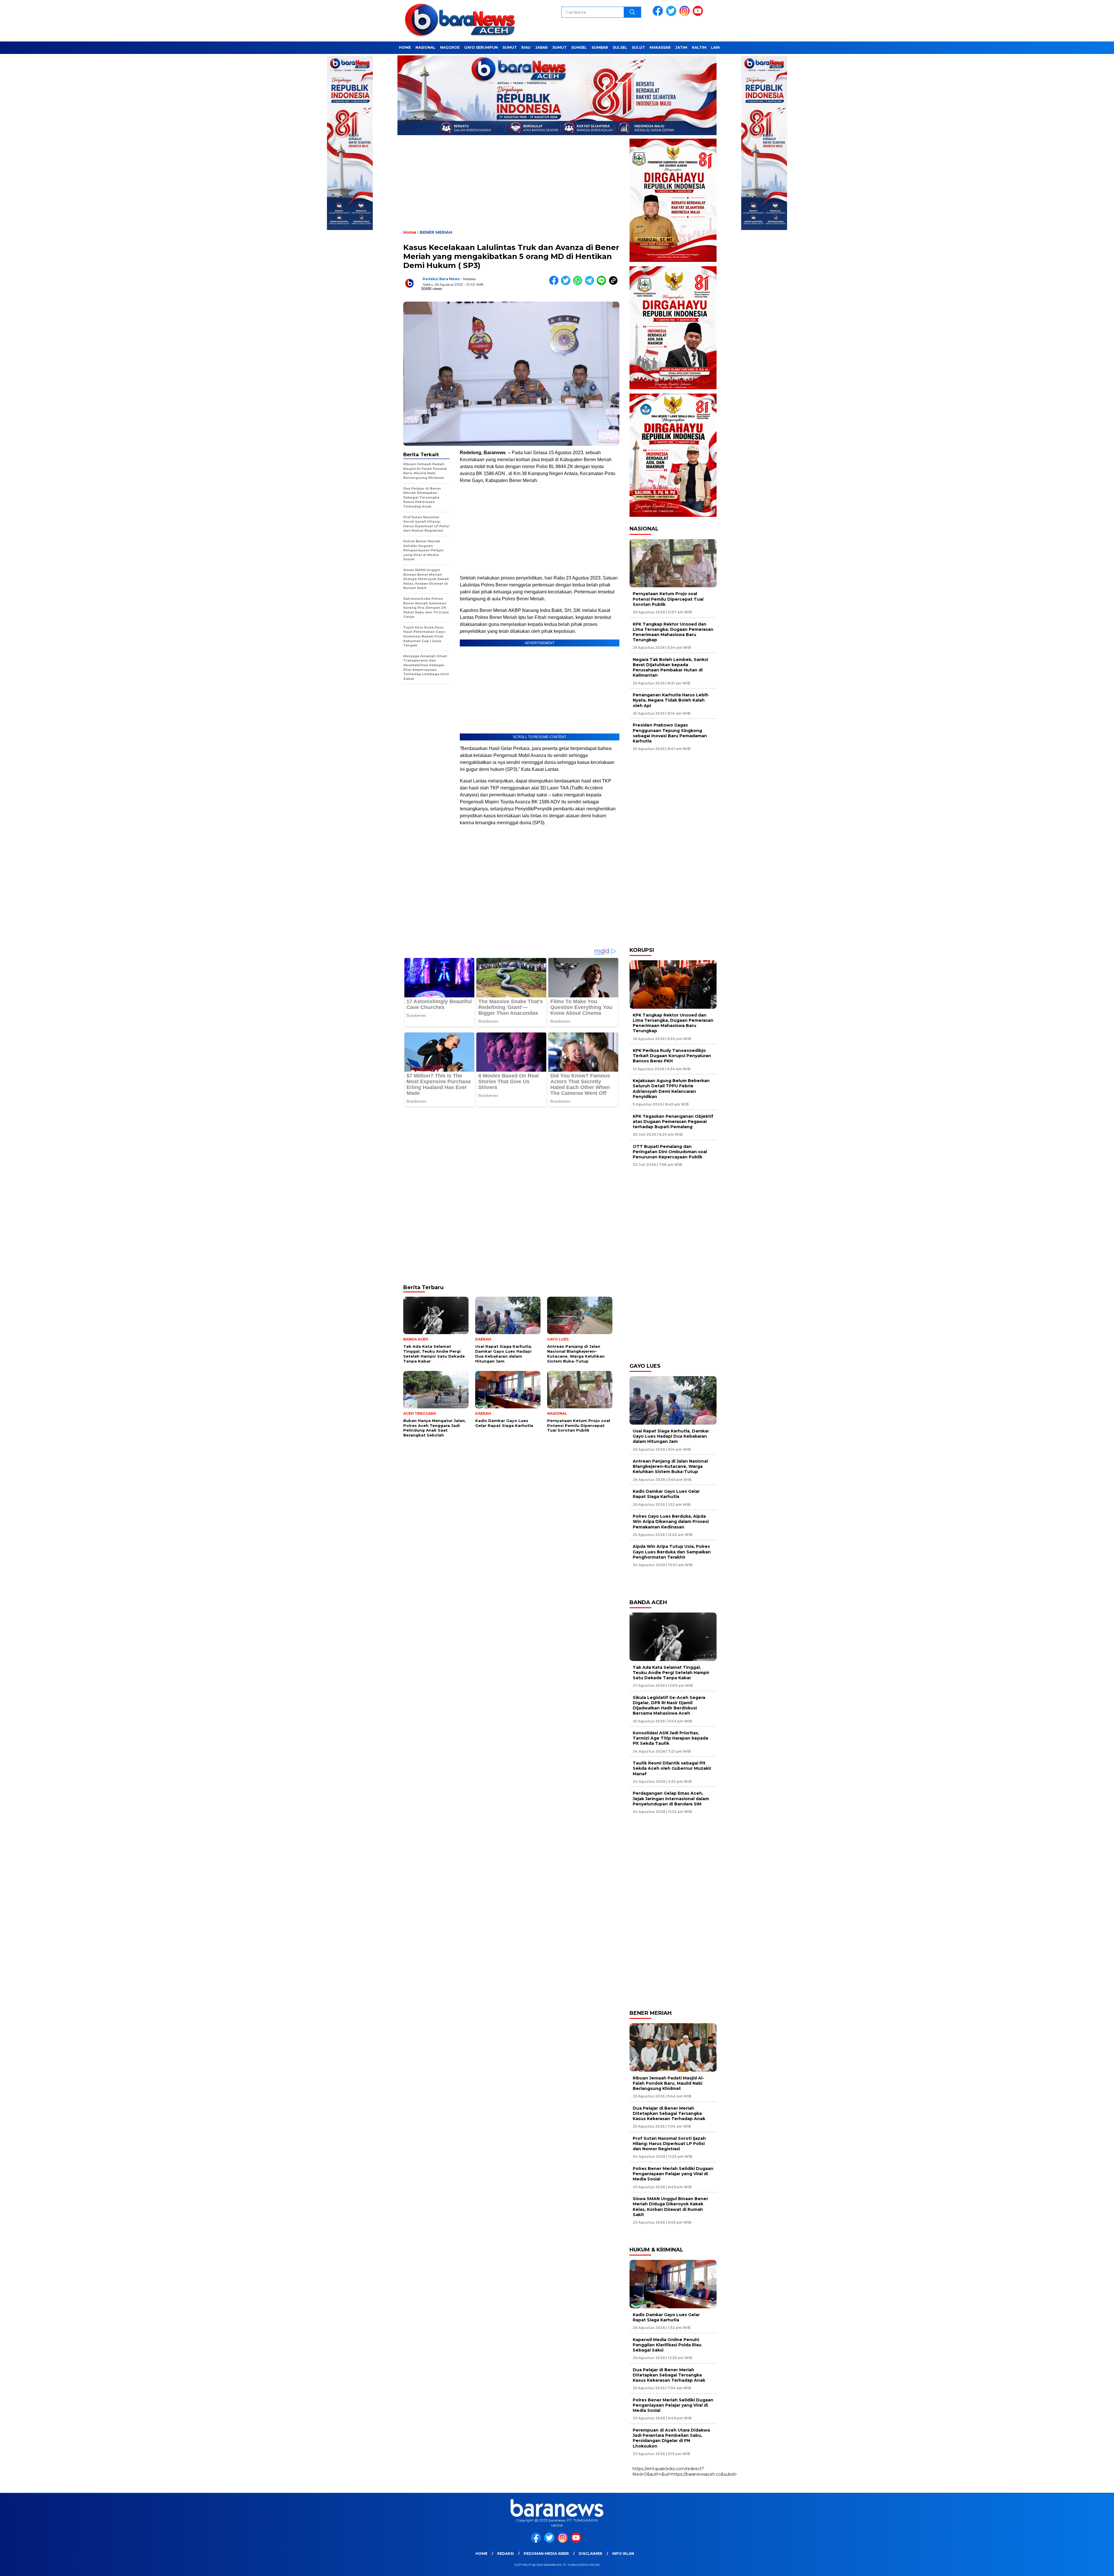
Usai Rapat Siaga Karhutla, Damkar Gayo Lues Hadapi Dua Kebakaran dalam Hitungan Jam (671, 1436)
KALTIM (699, 47)
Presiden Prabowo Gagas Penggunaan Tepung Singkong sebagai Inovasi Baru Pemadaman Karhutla (670, 733)
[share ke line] (603, 284)
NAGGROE (450, 47)
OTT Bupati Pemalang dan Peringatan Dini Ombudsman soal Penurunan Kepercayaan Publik (670, 1152)
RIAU (526, 47)
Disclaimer (591, 2554)
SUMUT (510, 47)
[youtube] (699, 15)
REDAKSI (506, 2554)
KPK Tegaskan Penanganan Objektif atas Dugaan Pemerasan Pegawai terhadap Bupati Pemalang (673, 1122)
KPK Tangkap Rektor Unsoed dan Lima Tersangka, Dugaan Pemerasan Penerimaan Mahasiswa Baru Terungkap (673, 632)
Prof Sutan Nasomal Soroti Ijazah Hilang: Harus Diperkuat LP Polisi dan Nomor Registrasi (669, 2144)
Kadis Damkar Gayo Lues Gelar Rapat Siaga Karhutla (666, 1494)
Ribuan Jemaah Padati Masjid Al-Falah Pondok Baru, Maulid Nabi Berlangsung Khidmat (668, 2083)
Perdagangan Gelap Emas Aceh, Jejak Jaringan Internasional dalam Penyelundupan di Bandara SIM (671, 1798)
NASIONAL (425, 47)
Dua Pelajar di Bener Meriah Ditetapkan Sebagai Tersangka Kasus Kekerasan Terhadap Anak (669, 2113)
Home (481, 2554)
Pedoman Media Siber (546, 2554)
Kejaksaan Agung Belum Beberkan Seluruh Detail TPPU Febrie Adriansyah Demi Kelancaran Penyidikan (671, 1089)
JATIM (681, 47)
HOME (405, 47)
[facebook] (659, 15)
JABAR (541, 47)
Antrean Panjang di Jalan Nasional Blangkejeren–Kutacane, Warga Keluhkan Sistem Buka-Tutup (670, 1466)
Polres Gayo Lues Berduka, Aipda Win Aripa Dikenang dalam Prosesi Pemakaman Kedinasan (671, 1521)
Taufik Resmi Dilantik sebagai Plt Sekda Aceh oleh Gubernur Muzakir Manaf (672, 1768)
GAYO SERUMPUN (481, 47)
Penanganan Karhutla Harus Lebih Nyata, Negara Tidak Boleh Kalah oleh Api (671, 700)
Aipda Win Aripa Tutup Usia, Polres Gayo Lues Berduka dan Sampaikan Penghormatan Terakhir (672, 1552)
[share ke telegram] (591, 284)
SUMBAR (600, 47)
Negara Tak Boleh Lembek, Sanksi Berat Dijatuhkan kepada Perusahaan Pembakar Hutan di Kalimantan (670, 667)
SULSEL (620, 47)
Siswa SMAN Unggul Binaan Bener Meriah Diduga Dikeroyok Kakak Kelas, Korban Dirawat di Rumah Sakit (670, 2207)
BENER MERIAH (436, 232)
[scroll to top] (1076, 2567)
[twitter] (672, 15)
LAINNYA (719, 47)
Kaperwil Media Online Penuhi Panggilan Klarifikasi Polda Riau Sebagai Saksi (667, 2345)
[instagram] (686, 15)
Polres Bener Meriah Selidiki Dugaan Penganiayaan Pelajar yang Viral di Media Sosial (673, 2174)
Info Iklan (623, 2554)
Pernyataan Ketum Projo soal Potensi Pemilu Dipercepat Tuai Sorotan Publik (668, 599)
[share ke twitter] (567, 284)
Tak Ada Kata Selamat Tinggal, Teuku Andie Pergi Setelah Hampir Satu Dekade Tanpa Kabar (671, 1673)
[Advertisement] (511, 187)
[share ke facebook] (555, 284)
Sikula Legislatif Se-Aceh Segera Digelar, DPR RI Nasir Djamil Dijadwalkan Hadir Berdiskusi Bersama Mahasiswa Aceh (669, 1705)
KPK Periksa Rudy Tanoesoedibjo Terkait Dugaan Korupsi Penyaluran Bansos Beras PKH (672, 1056)
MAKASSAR (660, 47)
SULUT (638, 47)
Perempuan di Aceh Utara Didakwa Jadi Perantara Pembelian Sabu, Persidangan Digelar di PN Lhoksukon (671, 2438)
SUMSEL (579, 47)
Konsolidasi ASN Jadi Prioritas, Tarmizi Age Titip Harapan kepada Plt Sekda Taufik (670, 1738)
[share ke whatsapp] (579, 284)
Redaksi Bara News (441, 279)
